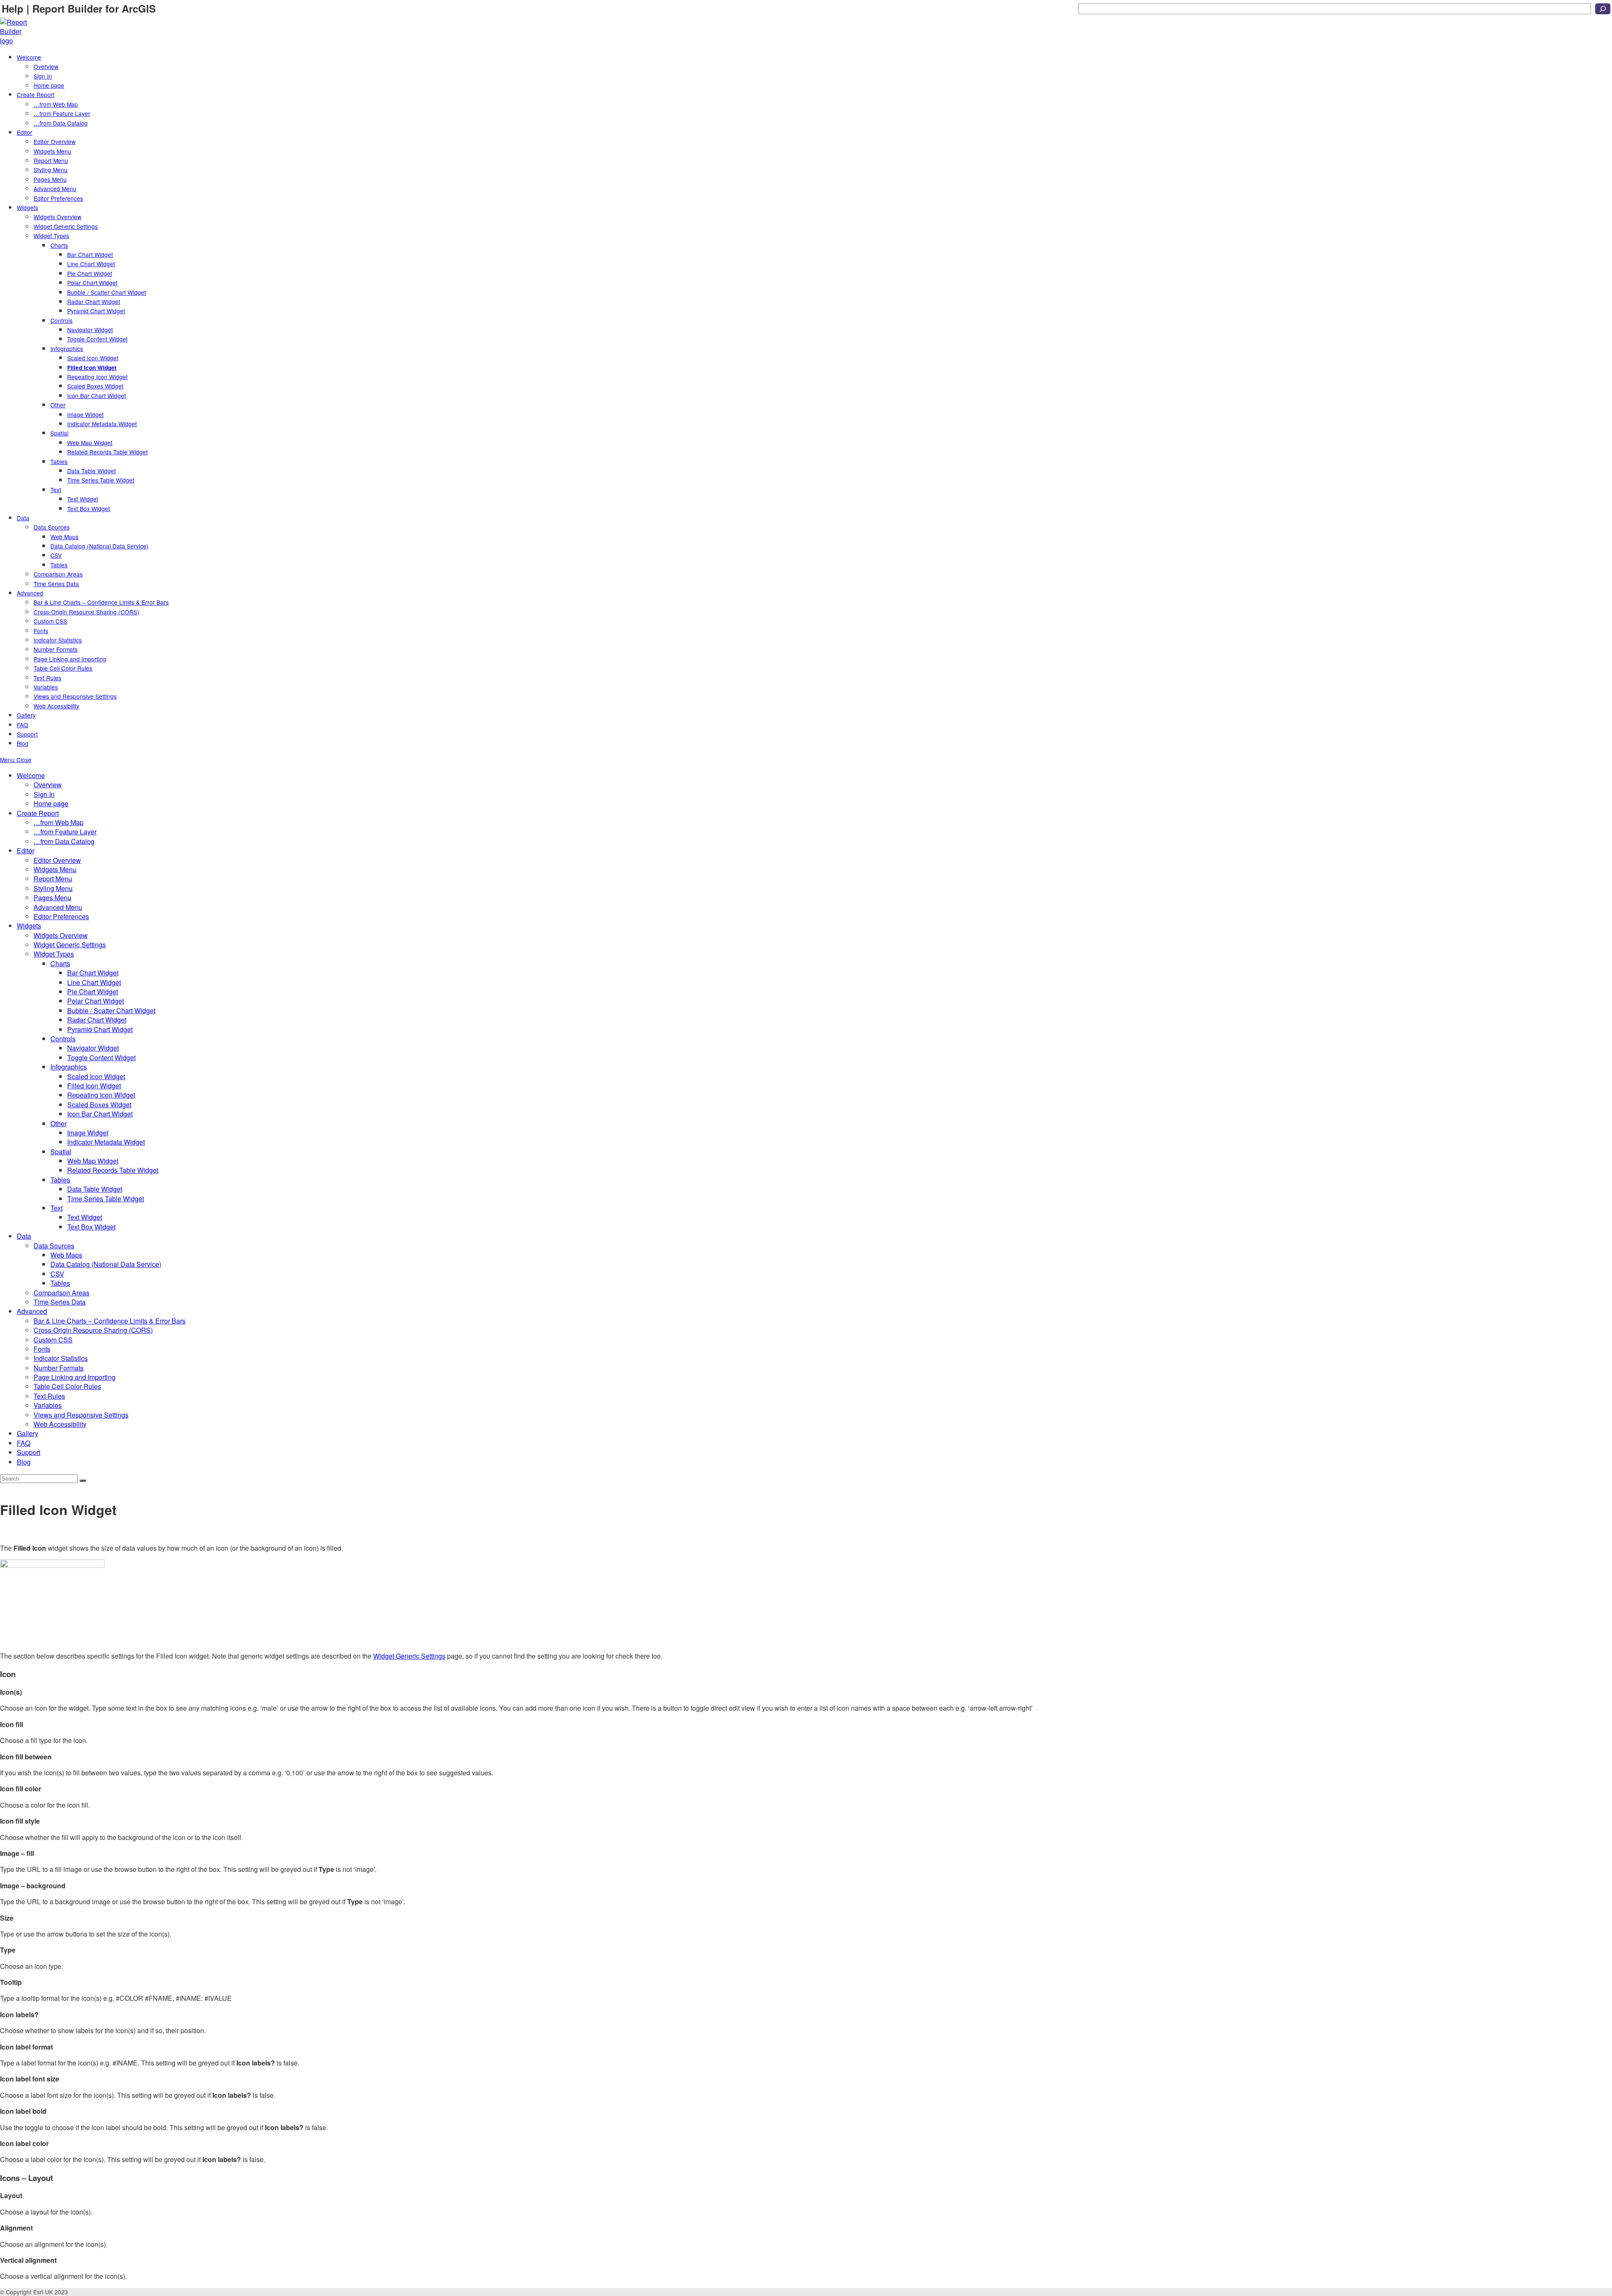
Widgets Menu (55, 869)
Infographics (69, 1067)
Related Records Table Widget (113, 1170)
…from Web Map (59, 822)
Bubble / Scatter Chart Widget (111, 1010)
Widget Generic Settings (70, 945)
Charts (60, 963)
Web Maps (66, 1255)
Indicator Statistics (61, 1358)
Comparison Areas (61, 1293)
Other (59, 1123)
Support (29, 1452)
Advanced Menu (58, 907)
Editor (26, 851)
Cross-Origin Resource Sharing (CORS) (93, 1330)
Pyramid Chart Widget (100, 1029)
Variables (48, 1405)
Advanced (32, 1311)
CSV (57, 1274)
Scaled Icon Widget (96, 1076)
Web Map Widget (93, 1161)
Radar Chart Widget (97, 1020)
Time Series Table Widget (106, 1199)
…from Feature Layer (65, 832)
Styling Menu (53, 888)
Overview (48, 785)
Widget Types (54, 954)
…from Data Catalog (64, 841)
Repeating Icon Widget (101, 1095)
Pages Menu (52, 898)
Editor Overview (57, 860)
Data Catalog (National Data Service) (106, 1264)
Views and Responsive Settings (81, 1415)
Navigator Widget (93, 1048)
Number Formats (59, 1368)
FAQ (24, 1443)
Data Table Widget (95, 1189)
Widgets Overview (61, 935)
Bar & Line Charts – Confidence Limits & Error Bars (110, 1321)
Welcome (31, 775)
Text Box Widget (91, 1227)
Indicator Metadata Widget (106, 1142)
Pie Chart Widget (93, 992)
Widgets (29, 926)
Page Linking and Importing (75, 1377)
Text (56, 1208)
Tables (60, 1180)
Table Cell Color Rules (67, 1386)
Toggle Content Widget (101, 1058)
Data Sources (54, 1246)
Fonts (42, 1349)
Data (24, 1236)
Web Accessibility (60, 1424)
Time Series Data (60, 1302)
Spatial (61, 1152)
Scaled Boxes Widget (99, 1105)
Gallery (27, 1433)
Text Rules (49, 1396)
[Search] (1603, 9)
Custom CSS (53, 1340)
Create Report (38, 813)
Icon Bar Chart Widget (100, 1114)
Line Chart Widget (94, 982)
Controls (63, 1039)
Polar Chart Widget (96, 1001)
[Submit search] (83, 1481)
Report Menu (53, 879)
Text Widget (85, 1217)
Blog (24, 1462)
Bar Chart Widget (93, 973)
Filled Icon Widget (94, 1086)
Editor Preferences (61, 916)
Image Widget (88, 1133)
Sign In (44, 794)
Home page (51, 803)
